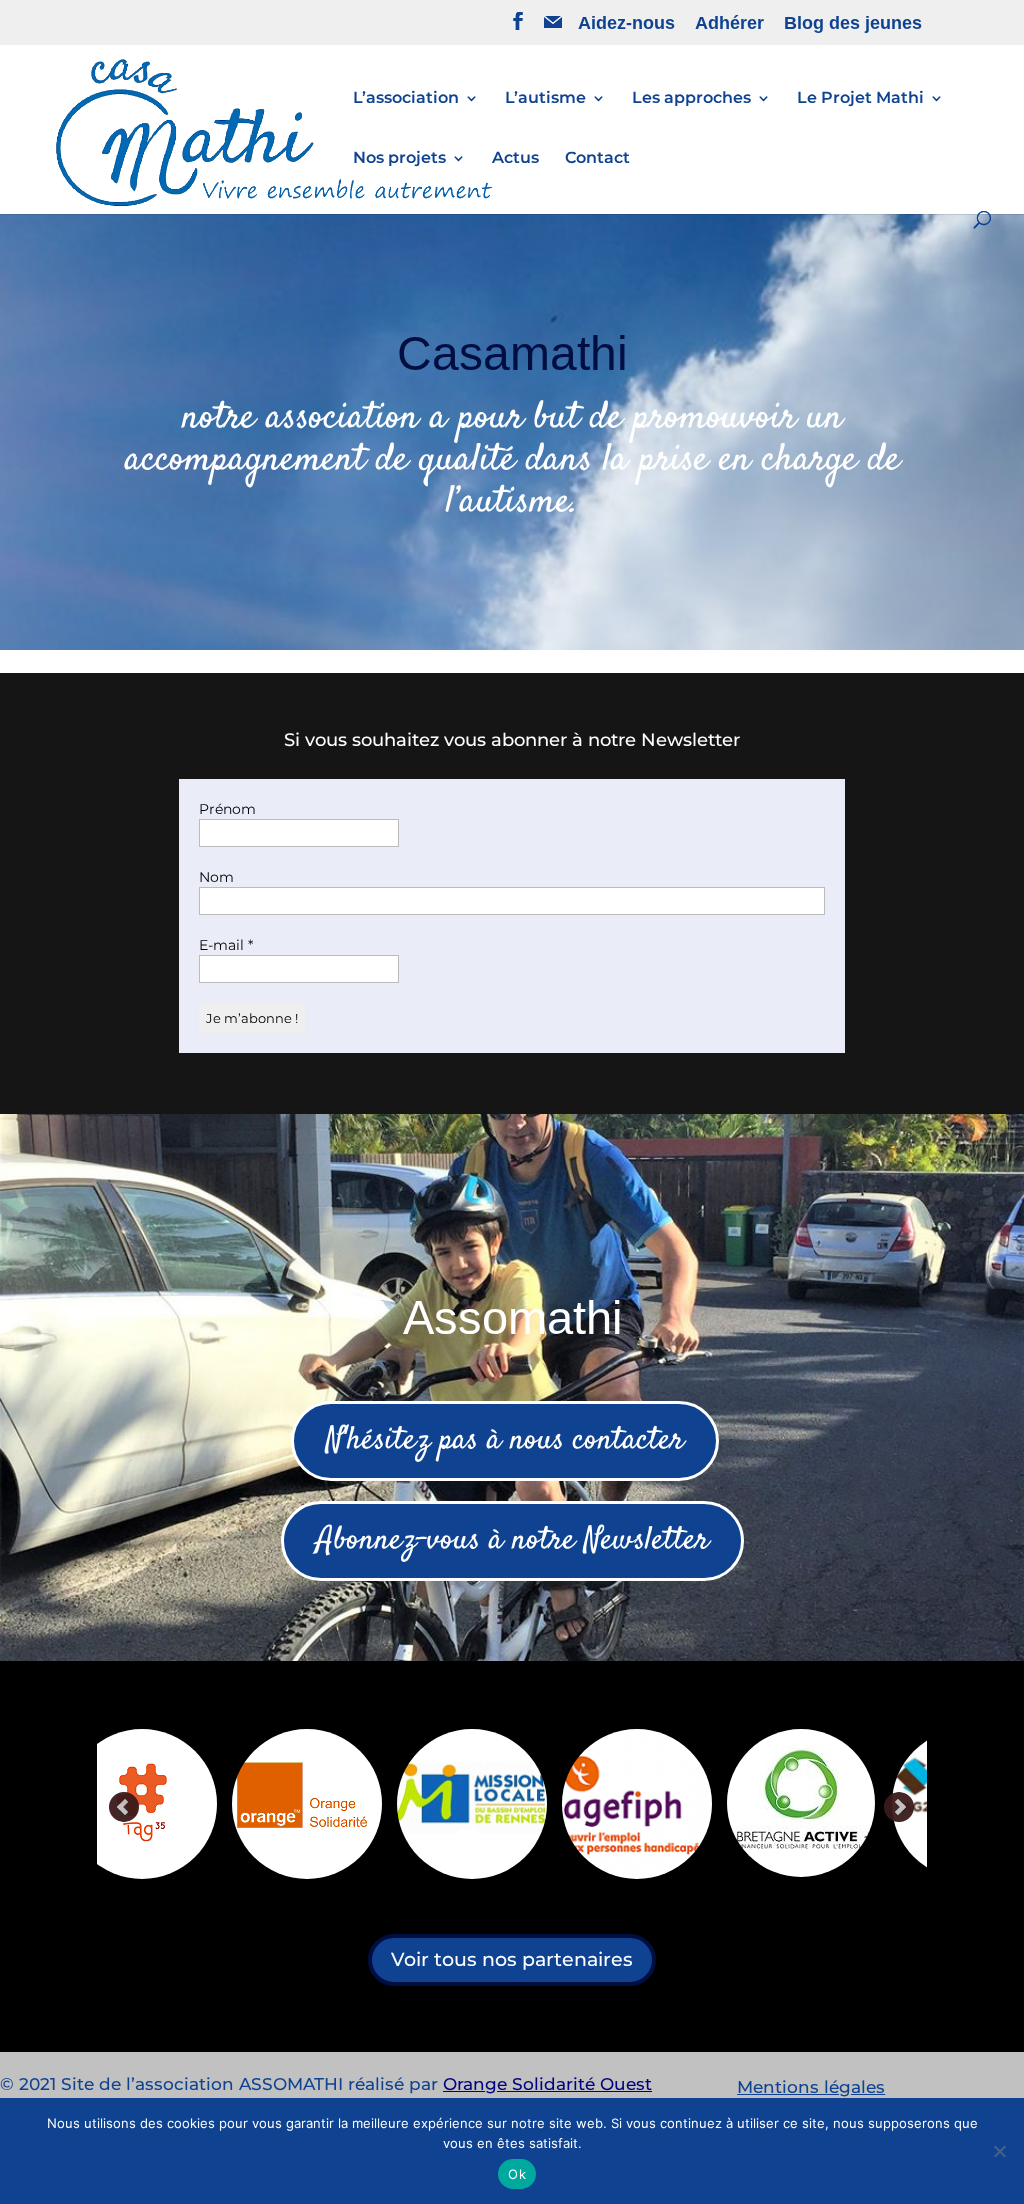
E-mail (226, 945)
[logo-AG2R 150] (672, 1804)
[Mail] (552, 27)
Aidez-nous (626, 23)
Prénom (227, 809)
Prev (125, 1808)
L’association (406, 99)
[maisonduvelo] (834, 1801)
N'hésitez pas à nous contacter (505, 1441)
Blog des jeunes (853, 23)
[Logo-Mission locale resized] (177, 1804)
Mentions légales (811, 2087)
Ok (517, 2174)
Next (899, 1808)
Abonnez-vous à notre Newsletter (512, 1541)
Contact (597, 159)
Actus (515, 159)
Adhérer (729, 23)
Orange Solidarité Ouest (547, 2084)
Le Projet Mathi (860, 99)
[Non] (999, 2151)
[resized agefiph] (342, 1804)
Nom (216, 877)
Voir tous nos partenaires (512, 1959)
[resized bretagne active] (506, 1803)
